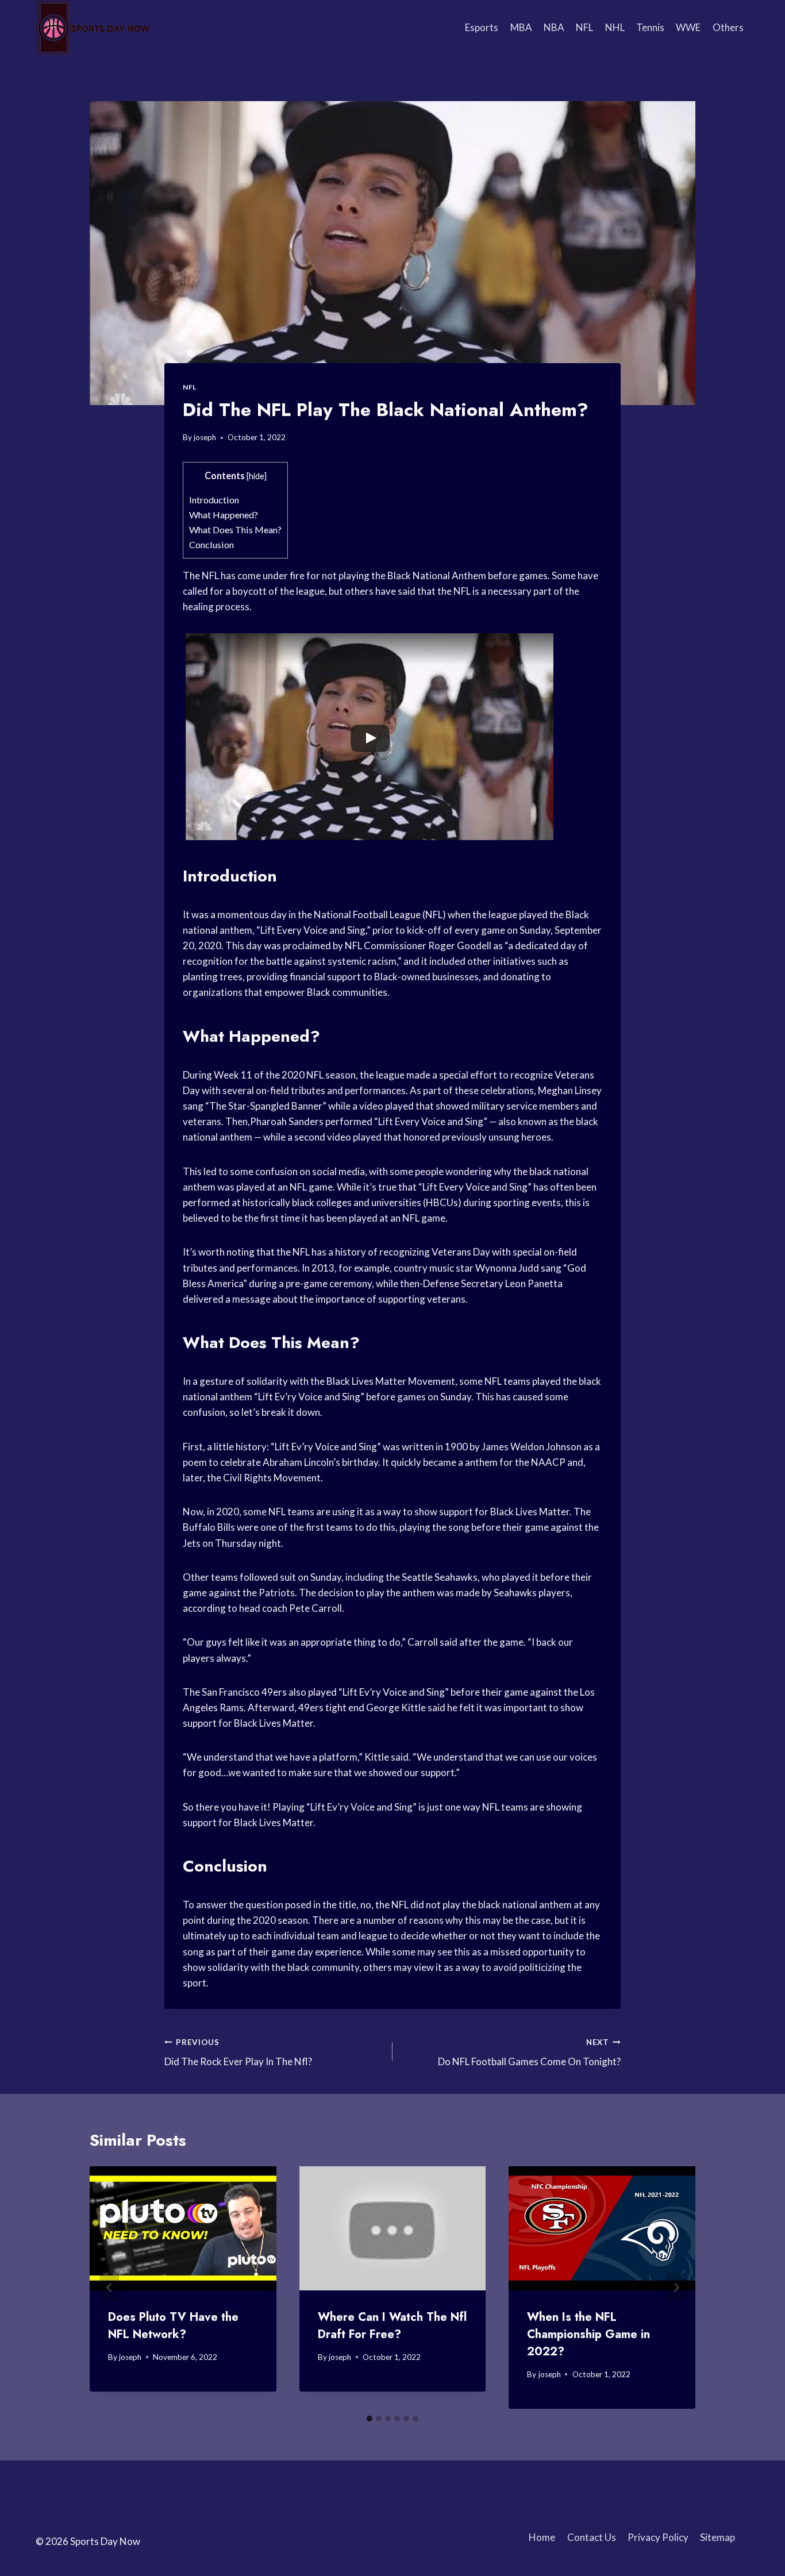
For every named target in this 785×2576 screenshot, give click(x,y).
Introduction (214, 500)
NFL (584, 27)
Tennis (650, 27)
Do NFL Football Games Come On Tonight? (529, 2053)
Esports (482, 27)
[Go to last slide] (109, 2287)
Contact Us (592, 2537)
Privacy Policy (658, 2537)
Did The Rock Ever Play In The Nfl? (238, 2053)
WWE (688, 27)
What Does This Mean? (235, 530)
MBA (521, 27)
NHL (615, 27)
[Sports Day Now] (93, 28)
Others (728, 27)
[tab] (370, 2419)
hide (257, 476)
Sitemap (717, 2537)
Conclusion (211, 544)
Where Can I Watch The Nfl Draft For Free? (392, 2326)
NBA (554, 27)
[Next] (676, 2287)
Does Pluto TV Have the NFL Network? (173, 2326)
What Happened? (224, 515)
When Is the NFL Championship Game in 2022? (588, 2334)
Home (542, 2537)
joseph (205, 437)
